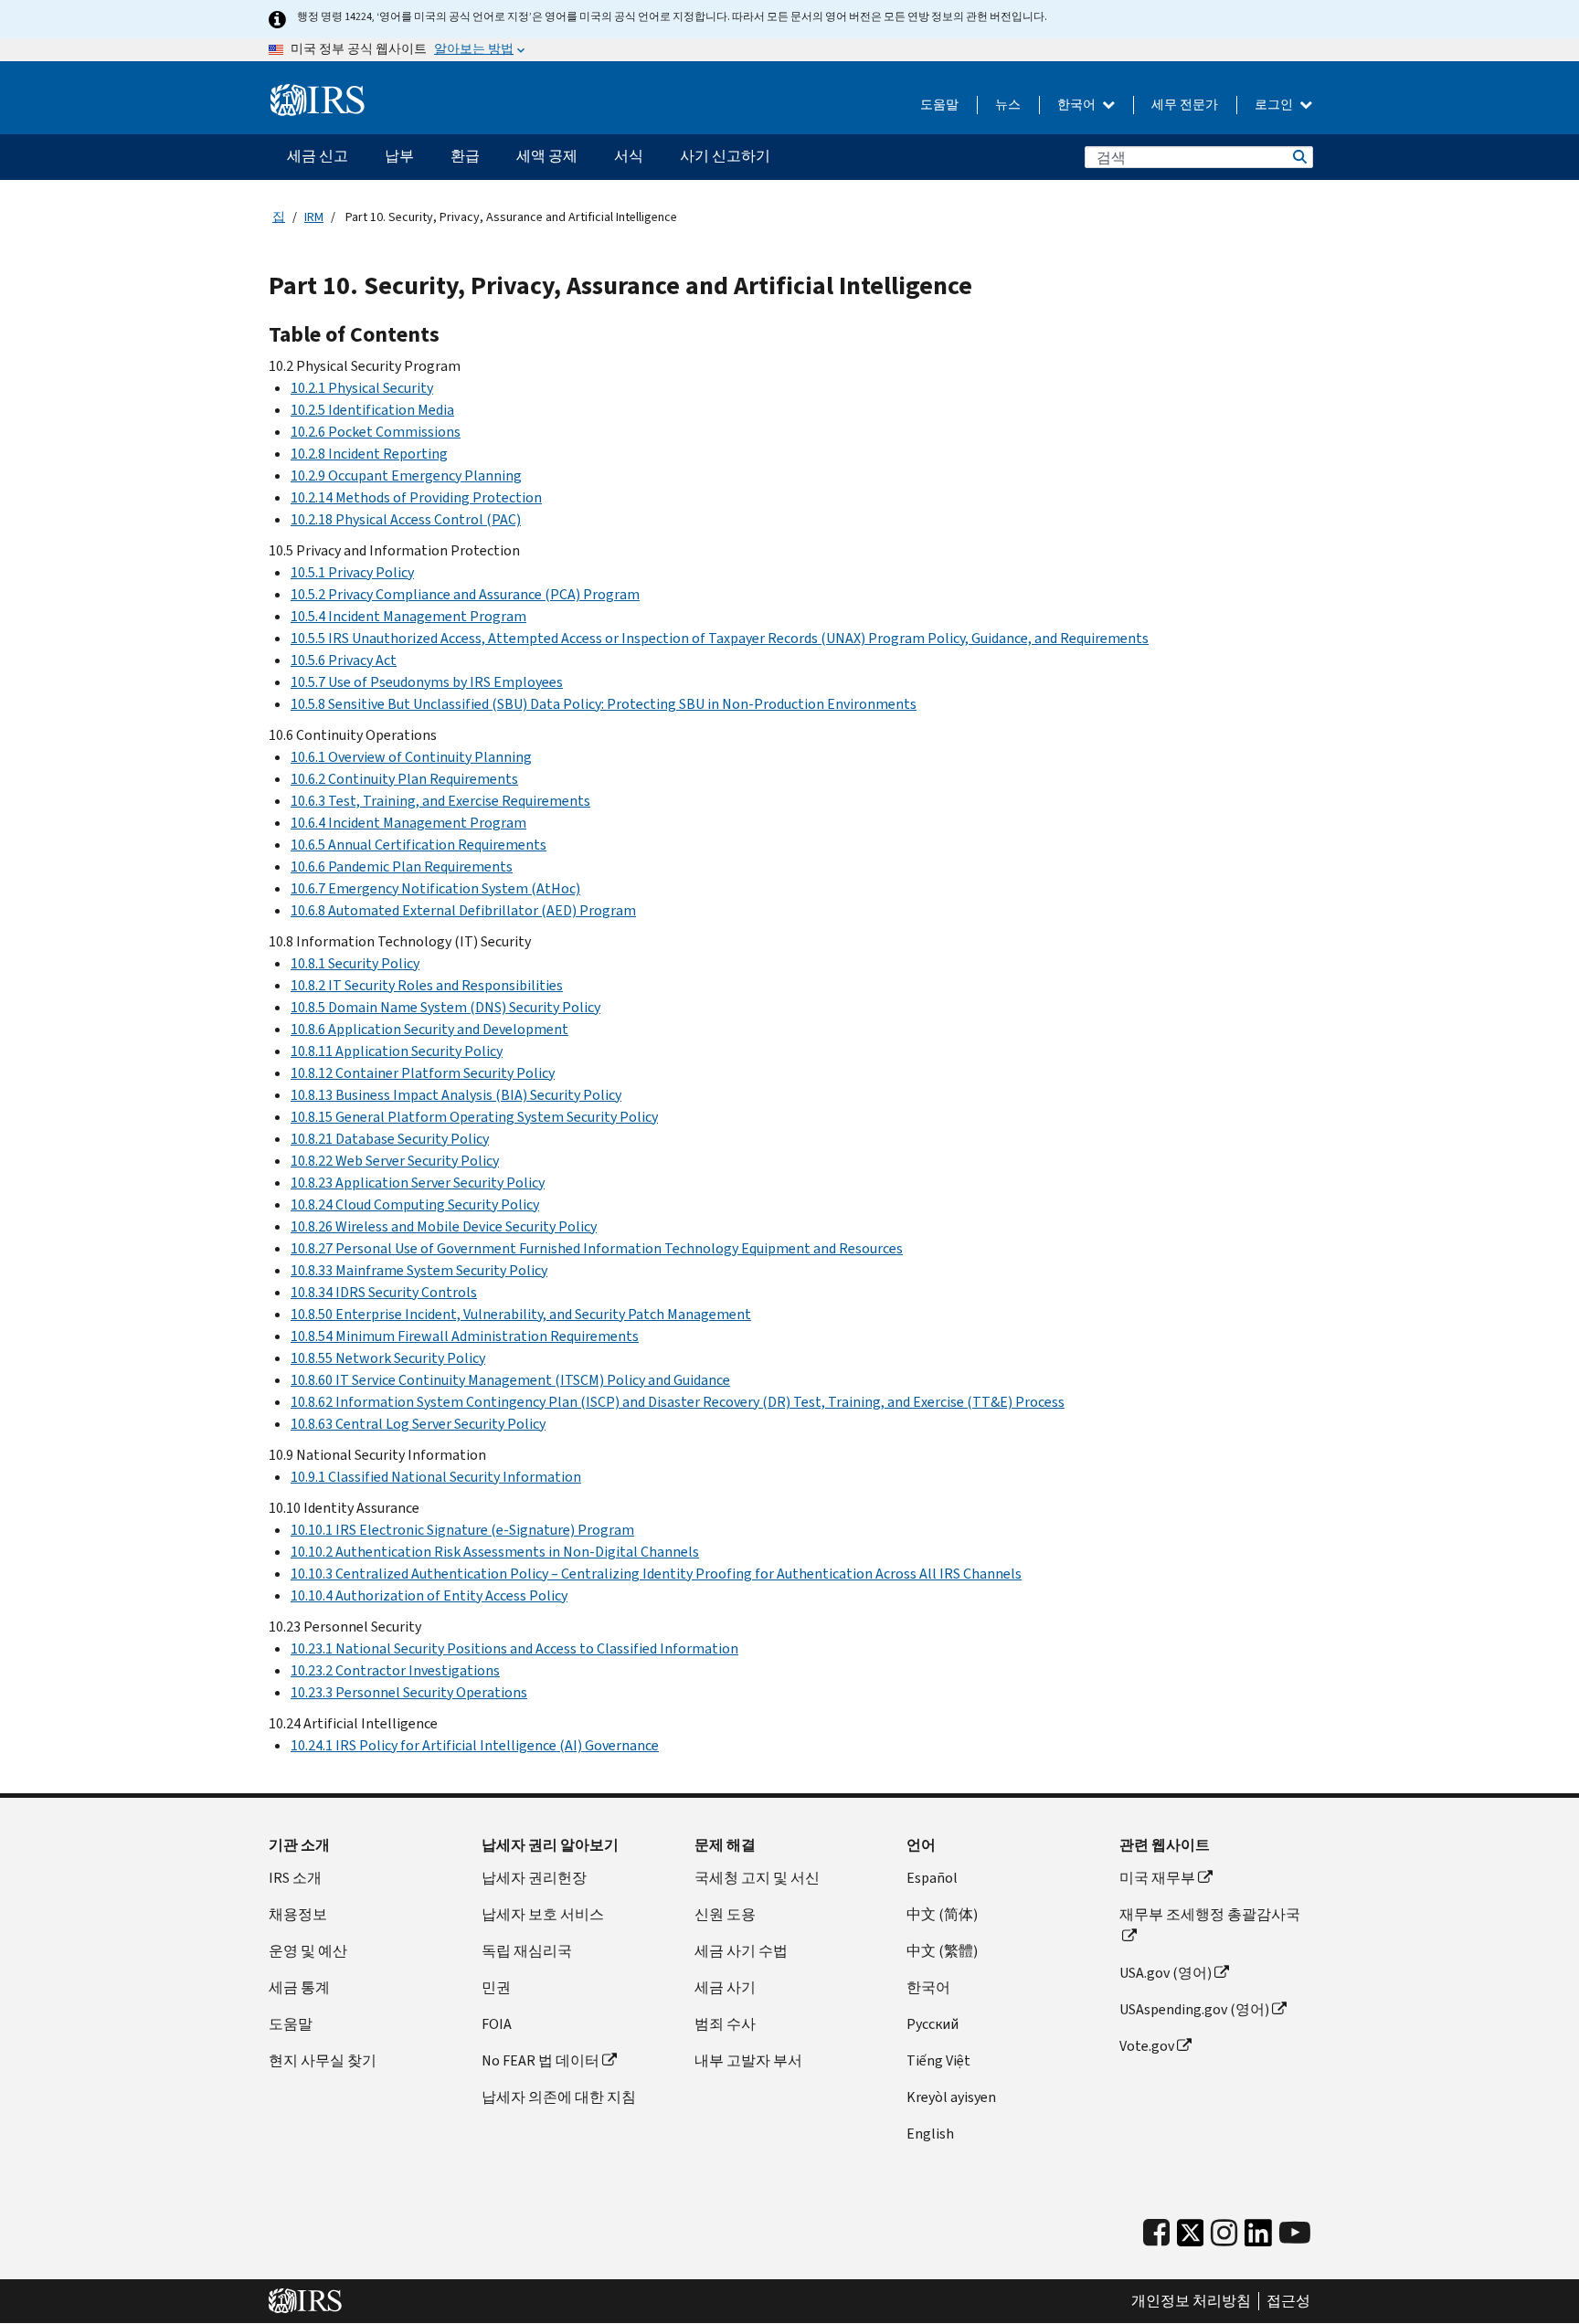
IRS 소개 (295, 1878)
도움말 (939, 105)
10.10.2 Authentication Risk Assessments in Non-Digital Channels (495, 1552)
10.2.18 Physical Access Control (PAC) (406, 519)
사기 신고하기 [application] (725, 156)
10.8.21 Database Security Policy (390, 1139)
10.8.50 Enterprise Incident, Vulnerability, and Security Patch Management (521, 1314)
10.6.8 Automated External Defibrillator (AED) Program (463, 910)
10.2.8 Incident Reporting (369, 454)
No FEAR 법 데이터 (540, 2060)
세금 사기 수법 (741, 1951)
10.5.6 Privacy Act (344, 660)
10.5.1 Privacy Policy (352, 572)
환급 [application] (465, 156)
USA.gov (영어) (1166, 1973)
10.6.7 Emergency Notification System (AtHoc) (435, 888)
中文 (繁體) (942, 1951)
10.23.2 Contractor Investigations (395, 1670)
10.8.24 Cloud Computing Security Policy (415, 1204)
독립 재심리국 (527, 1951)
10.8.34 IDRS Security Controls (384, 1292)
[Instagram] (1224, 2233)
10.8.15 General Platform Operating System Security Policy (474, 1117)
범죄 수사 (725, 2024)
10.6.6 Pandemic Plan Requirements (402, 866)
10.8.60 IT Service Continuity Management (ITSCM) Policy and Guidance (510, 1380)
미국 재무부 (1157, 1878)
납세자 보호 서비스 (543, 1914)
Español (932, 1878)
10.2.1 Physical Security (362, 388)
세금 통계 (299, 1987)
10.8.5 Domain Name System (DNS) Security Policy (445, 1007)
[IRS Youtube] (1295, 2233)
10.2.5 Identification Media (372, 410)
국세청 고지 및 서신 (757, 1878)
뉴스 (1008, 105)
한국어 (1078, 105)
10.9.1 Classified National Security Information (436, 1477)
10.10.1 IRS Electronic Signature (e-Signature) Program (462, 1530)
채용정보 (298, 1914)
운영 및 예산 (308, 1951)
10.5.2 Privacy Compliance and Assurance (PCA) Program (465, 594)
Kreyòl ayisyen (951, 2097)
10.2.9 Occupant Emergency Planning (406, 475)
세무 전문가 (1185, 105)
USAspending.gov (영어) (1194, 2009)
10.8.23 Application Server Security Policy (418, 1183)
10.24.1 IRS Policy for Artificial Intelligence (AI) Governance (475, 1745)
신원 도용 (725, 1914)
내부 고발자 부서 (748, 2060)
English (930, 2134)
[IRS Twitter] (1191, 2238)
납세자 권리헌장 (534, 1878)
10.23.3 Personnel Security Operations (409, 1692)
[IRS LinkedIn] (1258, 2238)
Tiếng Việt (938, 2060)
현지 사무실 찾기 (323, 2060)
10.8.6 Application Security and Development (429, 1029)
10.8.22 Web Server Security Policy (395, 1161)
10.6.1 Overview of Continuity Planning (411, 757)
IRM (314, 217)
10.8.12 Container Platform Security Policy (423, 1073)
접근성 (1288, 2301)
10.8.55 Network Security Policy (388, 1358)
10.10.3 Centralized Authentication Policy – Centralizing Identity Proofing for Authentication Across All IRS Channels (656, 1574)
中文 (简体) (942, 1914)
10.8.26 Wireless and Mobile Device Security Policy (444, 1226)
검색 (1298, 157)
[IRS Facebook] (1156, 2233)
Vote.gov (1147, 2046)
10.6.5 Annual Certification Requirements (419, 845)
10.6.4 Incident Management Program (408, 823)
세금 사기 (725, 1987)
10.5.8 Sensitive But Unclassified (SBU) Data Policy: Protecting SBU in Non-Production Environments (604, 704)
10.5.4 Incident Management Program (408, 616)
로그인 (1275, 105)
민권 (496, 1987)
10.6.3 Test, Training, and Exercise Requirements (440, 801)
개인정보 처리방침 (1191, 2301)
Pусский (933, 2024)
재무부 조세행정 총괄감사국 (1210, 1914)
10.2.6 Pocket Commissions (376, 432)
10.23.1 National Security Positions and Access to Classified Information (514, 1648)
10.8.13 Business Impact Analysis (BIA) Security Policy (456, 1095)
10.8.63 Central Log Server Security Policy (418, 1424)
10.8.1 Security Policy (355, 963)
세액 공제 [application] (547, 156)
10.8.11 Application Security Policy (397, 1051)
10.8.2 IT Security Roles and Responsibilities (427, 985)
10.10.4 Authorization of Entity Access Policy (429, 1595)
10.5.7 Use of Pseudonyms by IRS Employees (427, 682)
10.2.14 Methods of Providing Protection (416, 497)
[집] (318, 100)
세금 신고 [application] (318, 156)
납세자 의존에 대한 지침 (559, 2097)
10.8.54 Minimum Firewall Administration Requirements (465, 1336)
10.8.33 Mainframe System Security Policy (419, 1270)
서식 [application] (629, 156)
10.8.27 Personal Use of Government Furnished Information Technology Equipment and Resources (597, 1248)
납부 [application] (399, 156)
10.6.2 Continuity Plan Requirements (404, 779)
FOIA (497, 2024)
